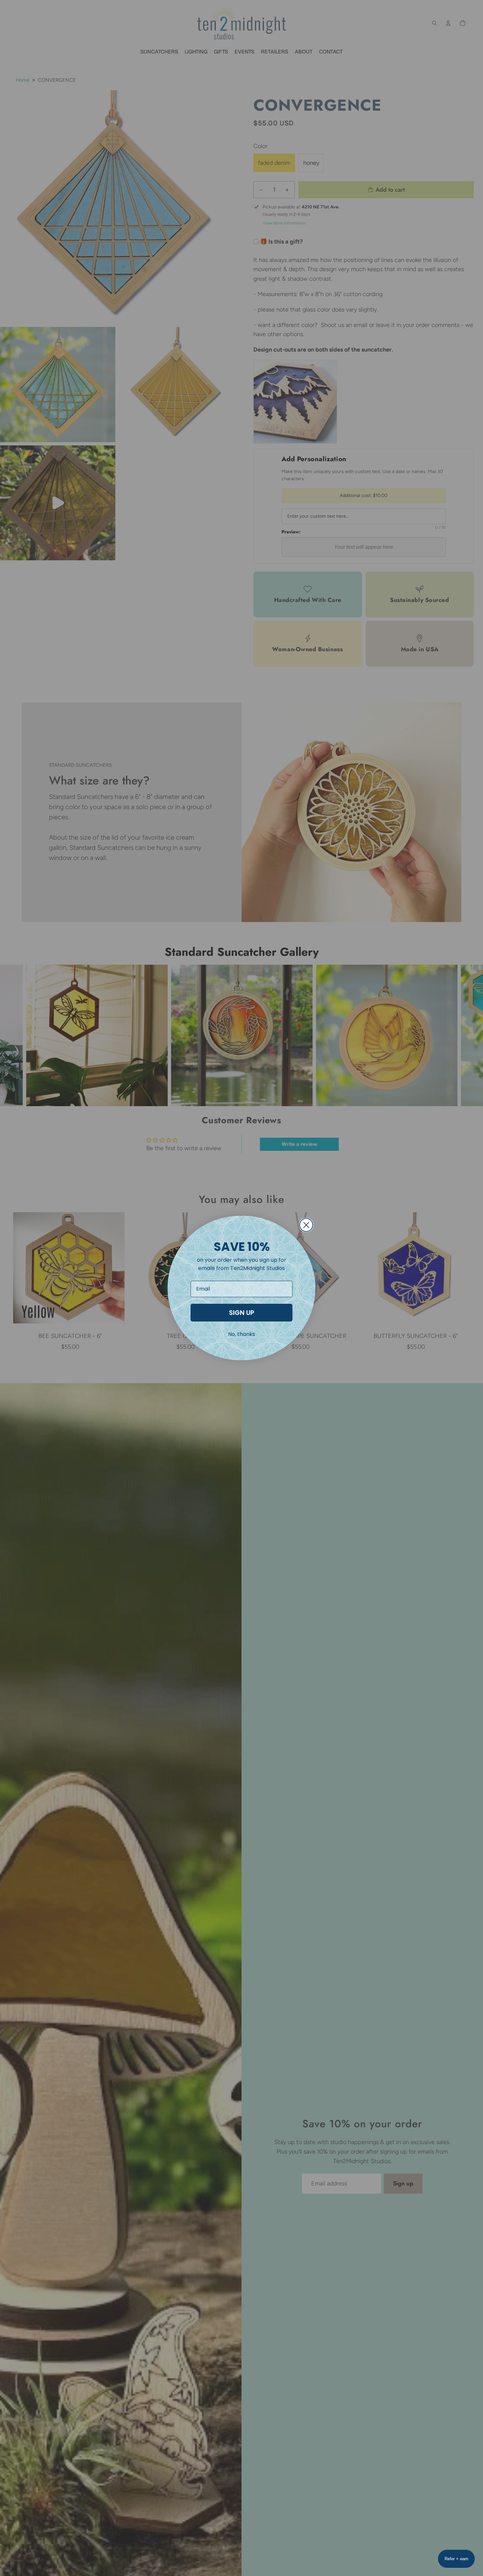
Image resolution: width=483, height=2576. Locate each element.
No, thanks (241, 1334)
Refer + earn (456, 2559)
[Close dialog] (306, 1225)
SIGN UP (242, 1313)
